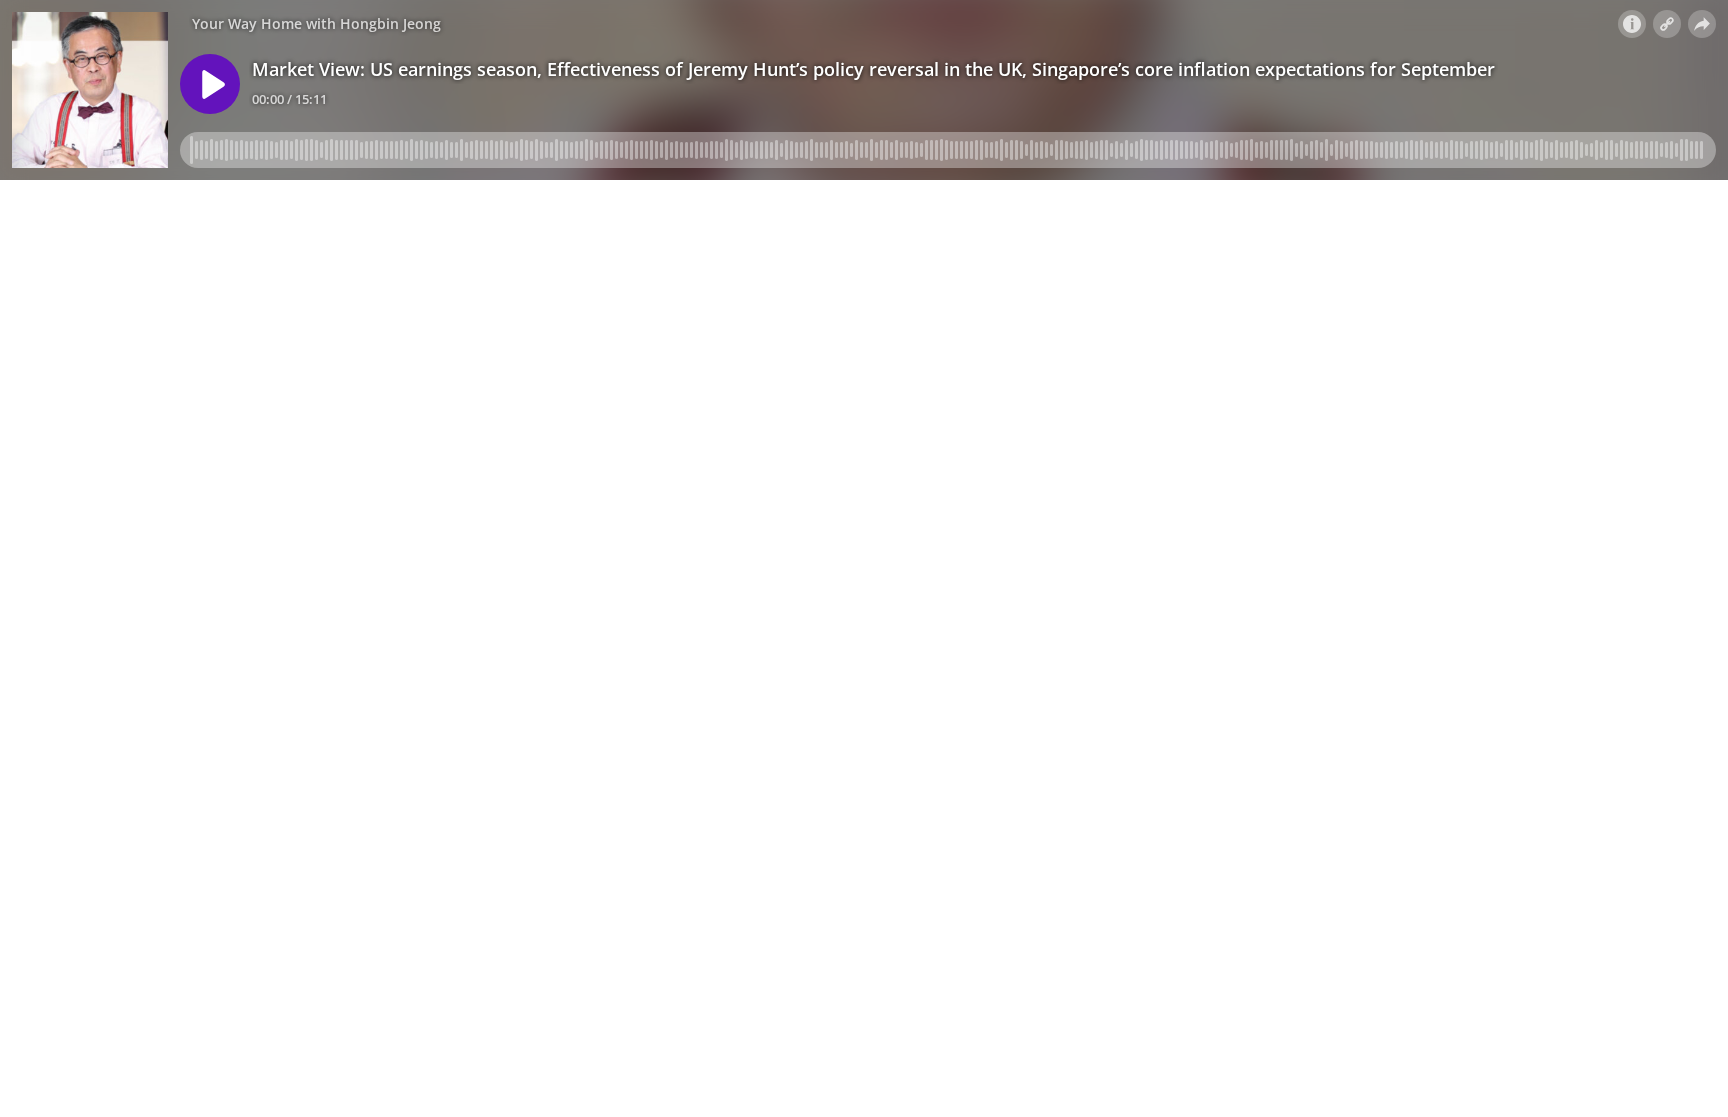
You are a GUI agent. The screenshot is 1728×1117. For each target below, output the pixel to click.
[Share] (1702, 24)
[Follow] (1667, 24)
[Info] (1632, 24)
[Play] (210, 84)
